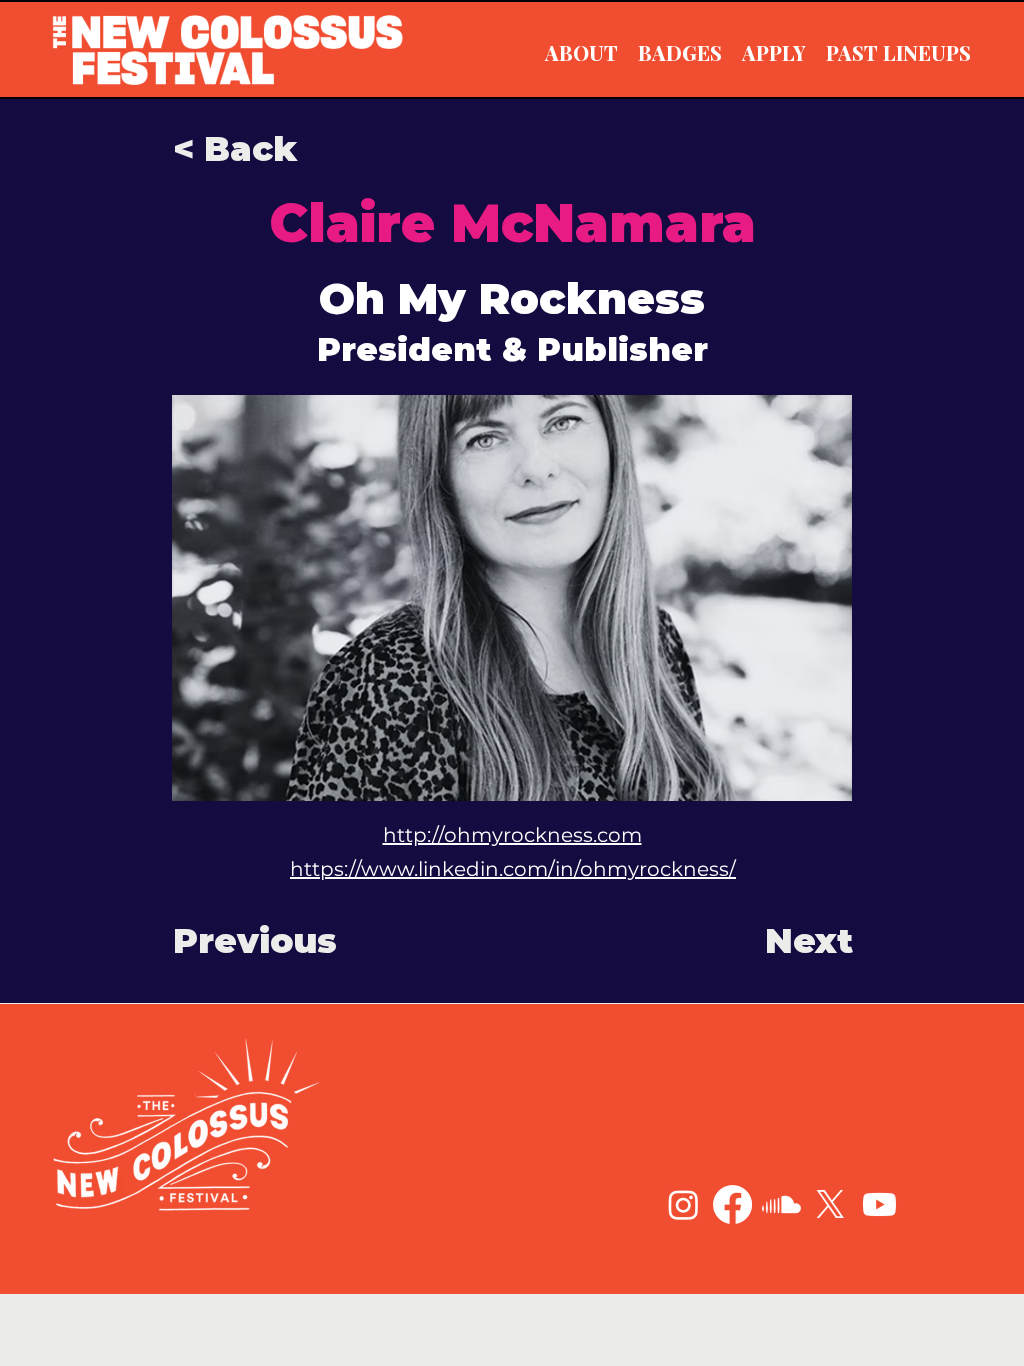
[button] (239, 149)
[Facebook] (732, 1204)
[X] (830, 1204)
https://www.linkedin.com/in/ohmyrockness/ (513, 869)
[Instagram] (683, 1204)
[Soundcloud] (781, 1204)
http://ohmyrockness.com (512, 835)
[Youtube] (879, 1204)
